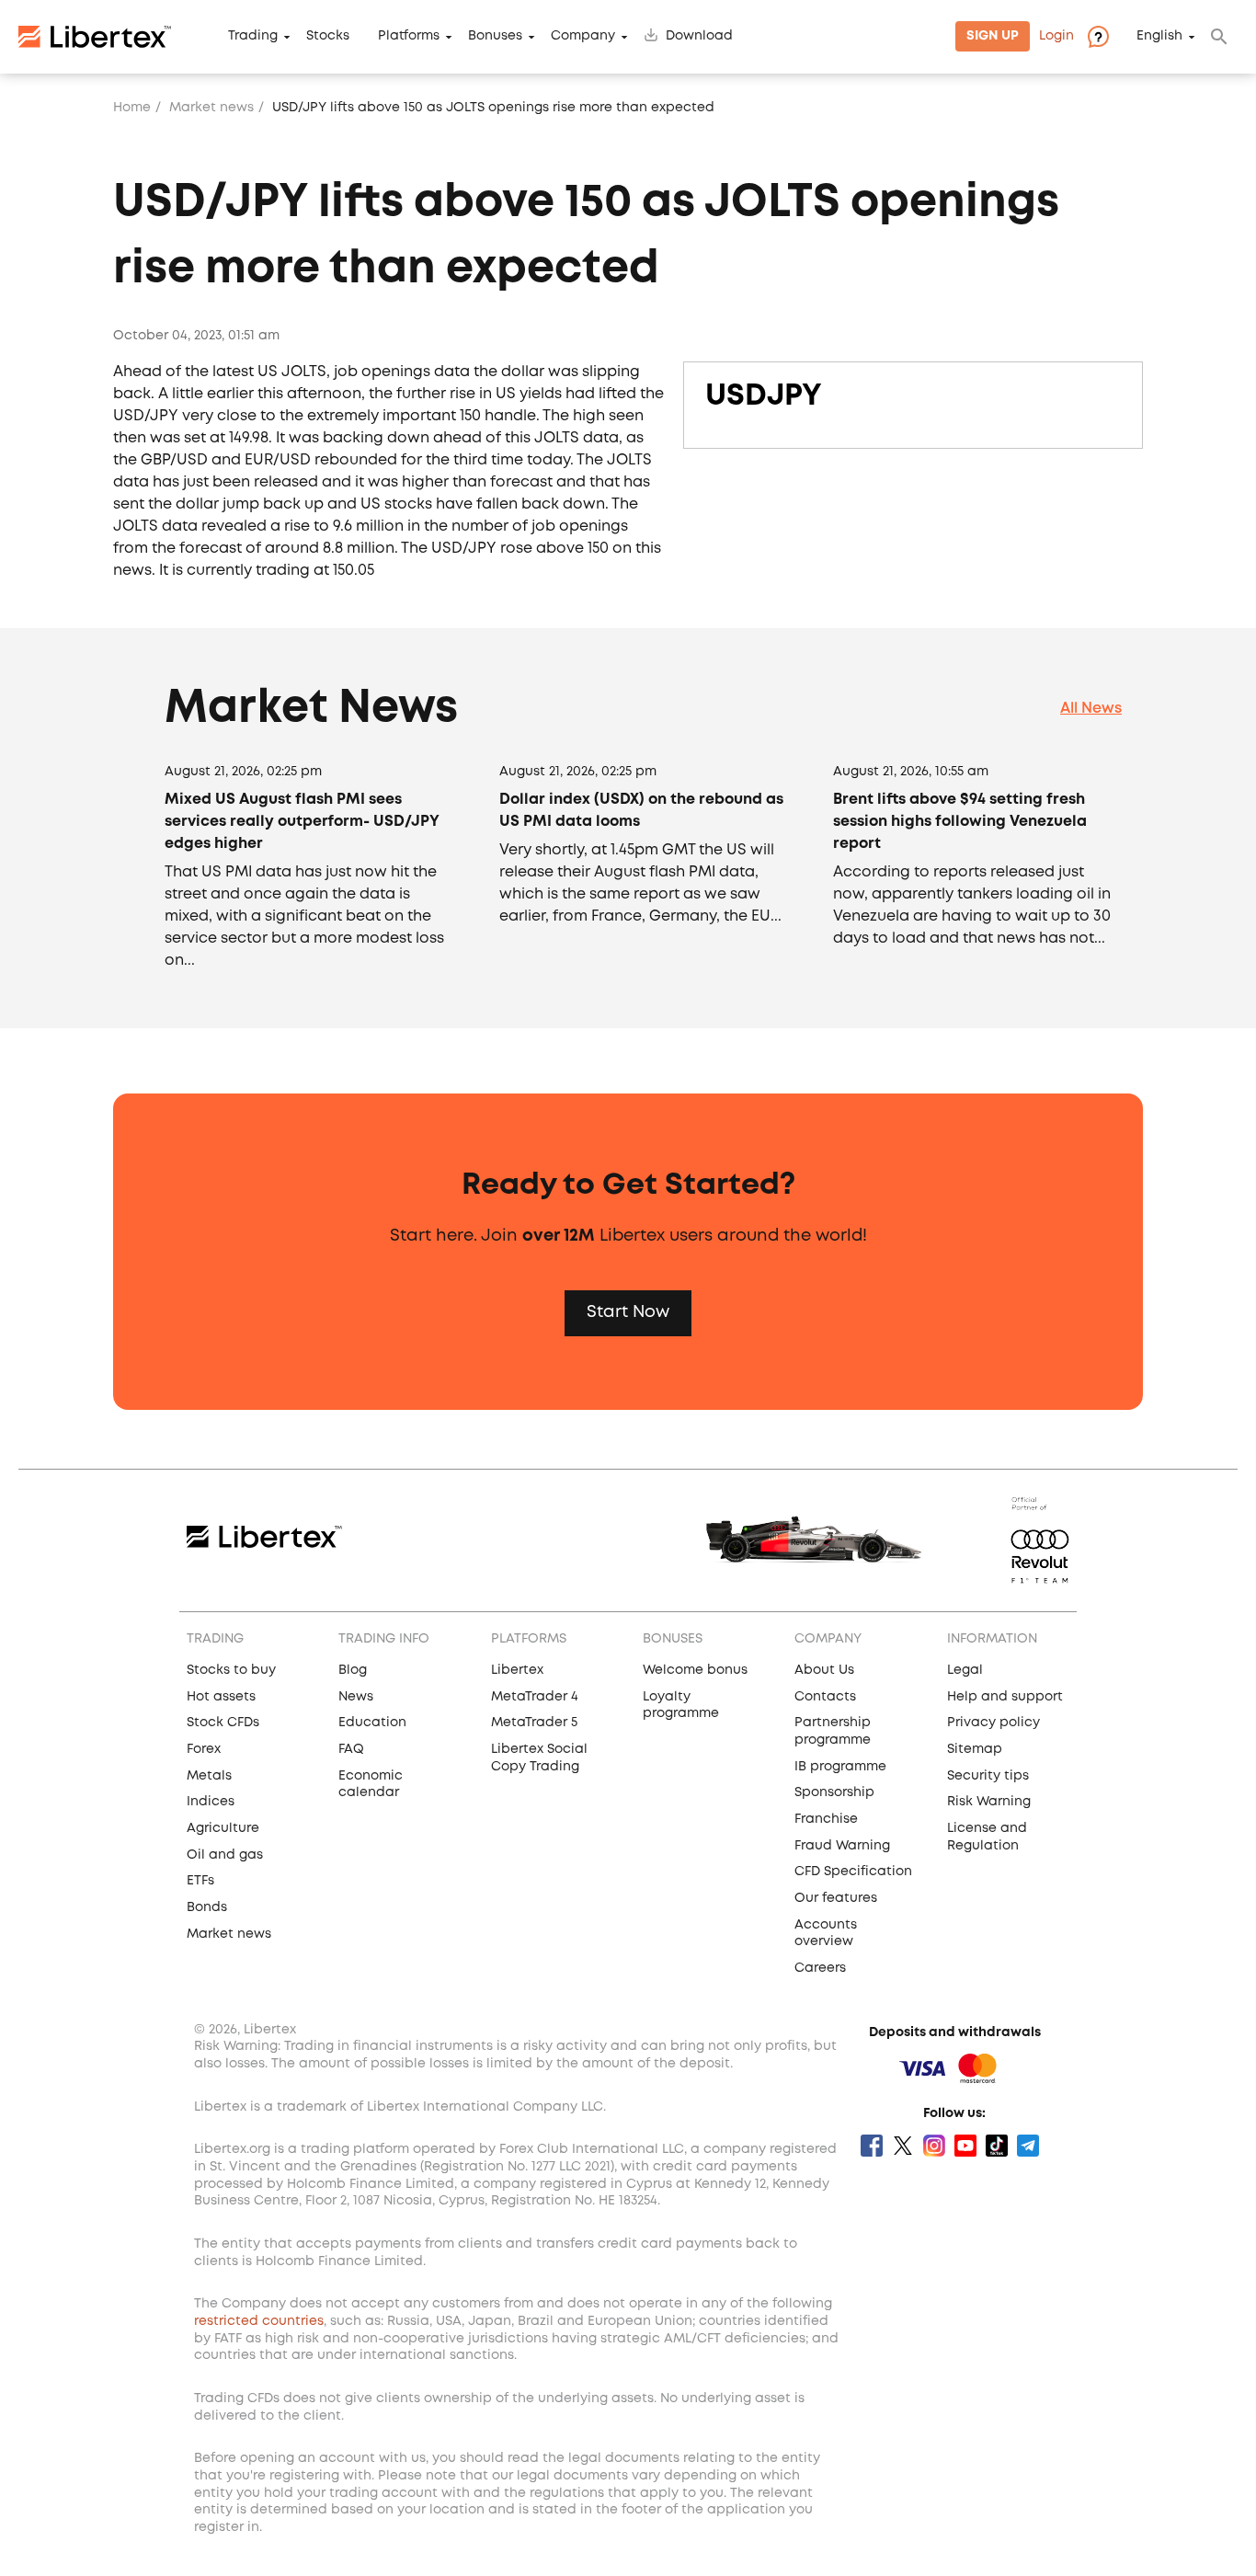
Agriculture (223, 1828)
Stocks (328, 37)
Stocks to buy (231, 1670)
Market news (211, 108)
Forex (204, 1749)
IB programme (840, 1767)
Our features (836, 1898)
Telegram (1028, 2146)
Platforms (409, 37)
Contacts (825, 1697)
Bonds (207, 1907)
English (1159, 37)
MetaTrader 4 (535, 1697)
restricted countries (259, 2321)
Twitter (903, 2146)
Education (372, 1723)
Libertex (517, 1670)
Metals (209, 1776)
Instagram (934, 2146)
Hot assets (221, 1697)
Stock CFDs (223, 1723)
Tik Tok (997, 2146)
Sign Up (993, 37)
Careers (820, 1968)
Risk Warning (989, 1802)
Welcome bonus (695, 1670)
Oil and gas (225, 1855)
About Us (824, 1670)
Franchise (826, 1819)
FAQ (351, 1749)
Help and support (1005, 1697)
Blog (353, 1670)
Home (132, 108)
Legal (965, 1670)
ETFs (200, 1881)
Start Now (628, 1312)
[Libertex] (95, 37)
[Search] (1219, 37)
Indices (211, 1802)
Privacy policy (993, 1723)
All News (1091, 709)
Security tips (988, 1776)
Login (1056, 37)
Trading (253, 37)
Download (699, 37)
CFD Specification (853, 1872)
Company (583, 37)
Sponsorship (834, 1792)
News (356, 1697)
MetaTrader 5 (534, 1723)
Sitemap (975, 1749)
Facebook (872, 2146)
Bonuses (495, 37)
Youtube (965, 2146)
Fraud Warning (842, 1846)
